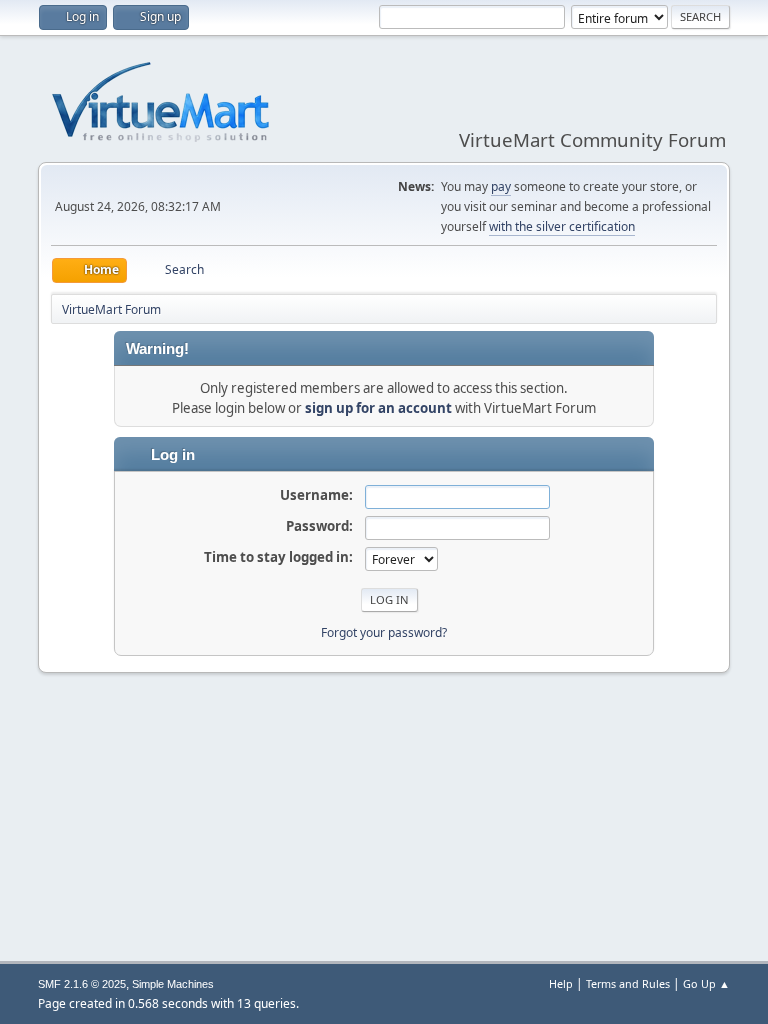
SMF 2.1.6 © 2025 (82, 984)
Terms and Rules (628, 983)
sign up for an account (378, 408)
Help (561, 983)
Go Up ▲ (706, 983)
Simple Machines (173, 984)
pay (501, 186)
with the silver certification (562, 226)
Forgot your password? (384, 632)
